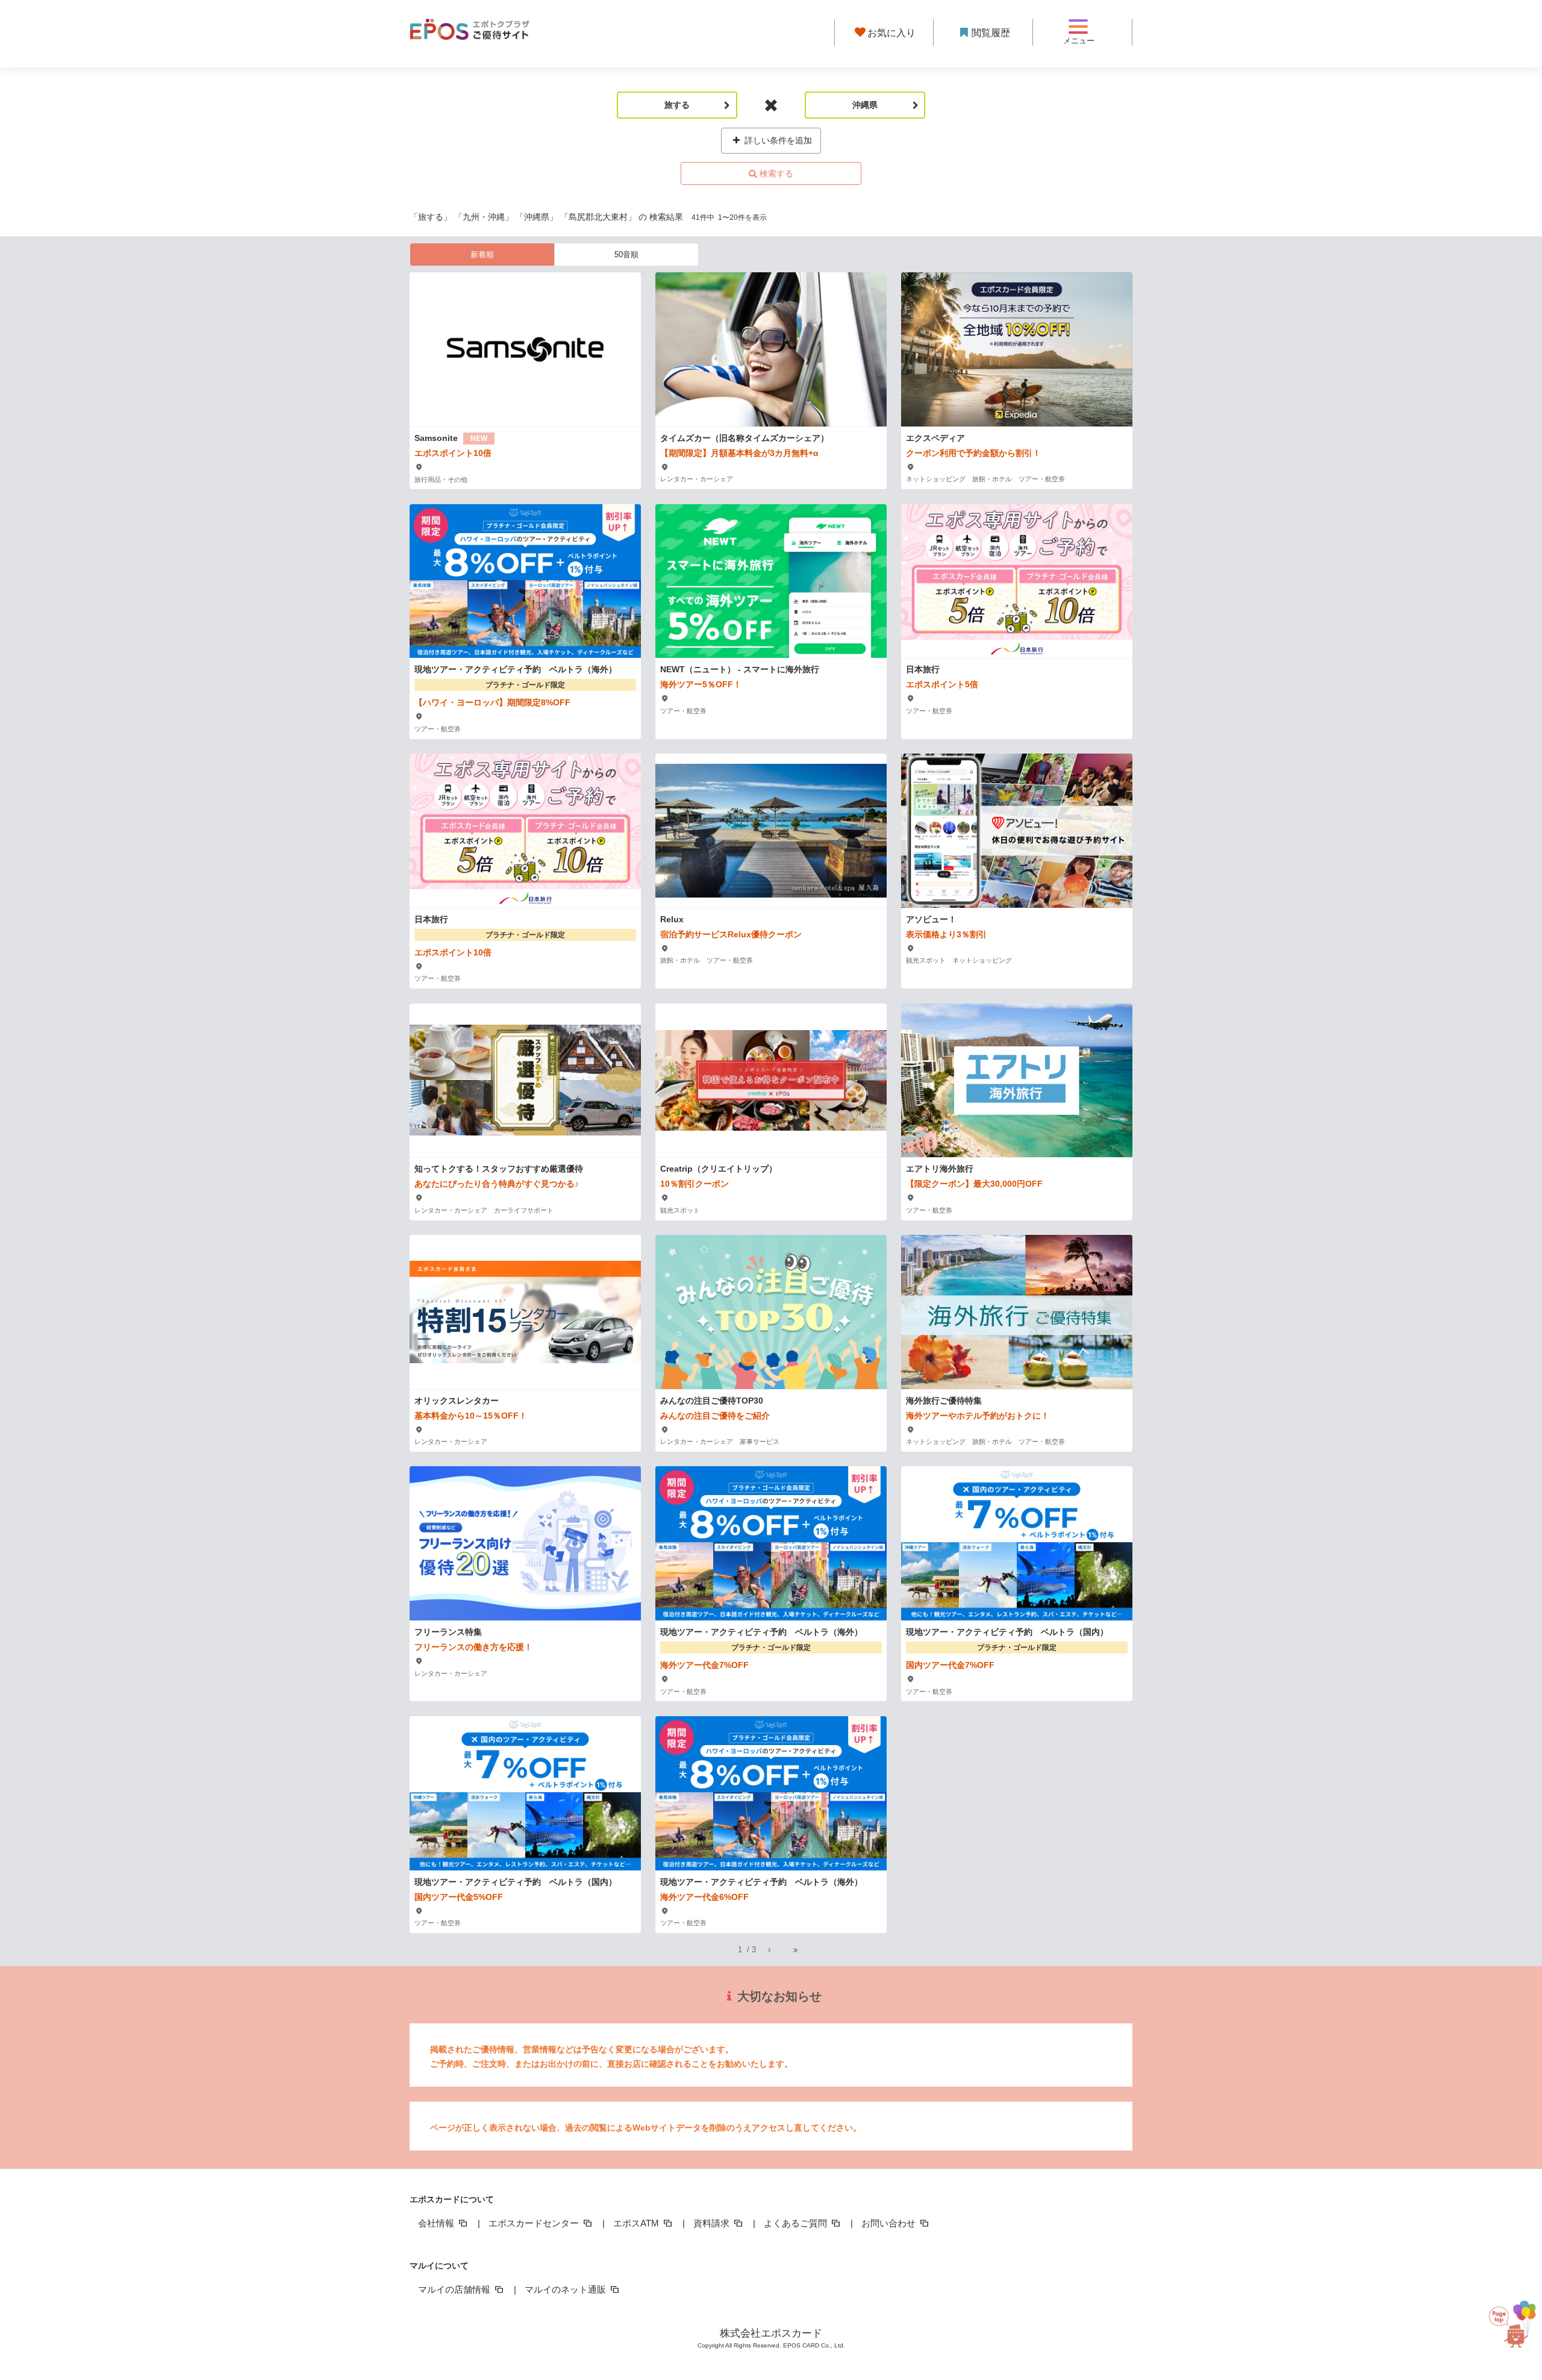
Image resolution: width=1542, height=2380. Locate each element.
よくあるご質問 (797, 2223)
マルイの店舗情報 (455, 2289)
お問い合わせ (890, 2223)
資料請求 (713, 2223)
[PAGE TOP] (1509, 2320)
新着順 (482, 255)
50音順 (626, 255)
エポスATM (637, 2223)
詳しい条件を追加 (777, 140)
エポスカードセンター (535, 2223)
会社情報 (437, 2223)
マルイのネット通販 (567, 2289)
